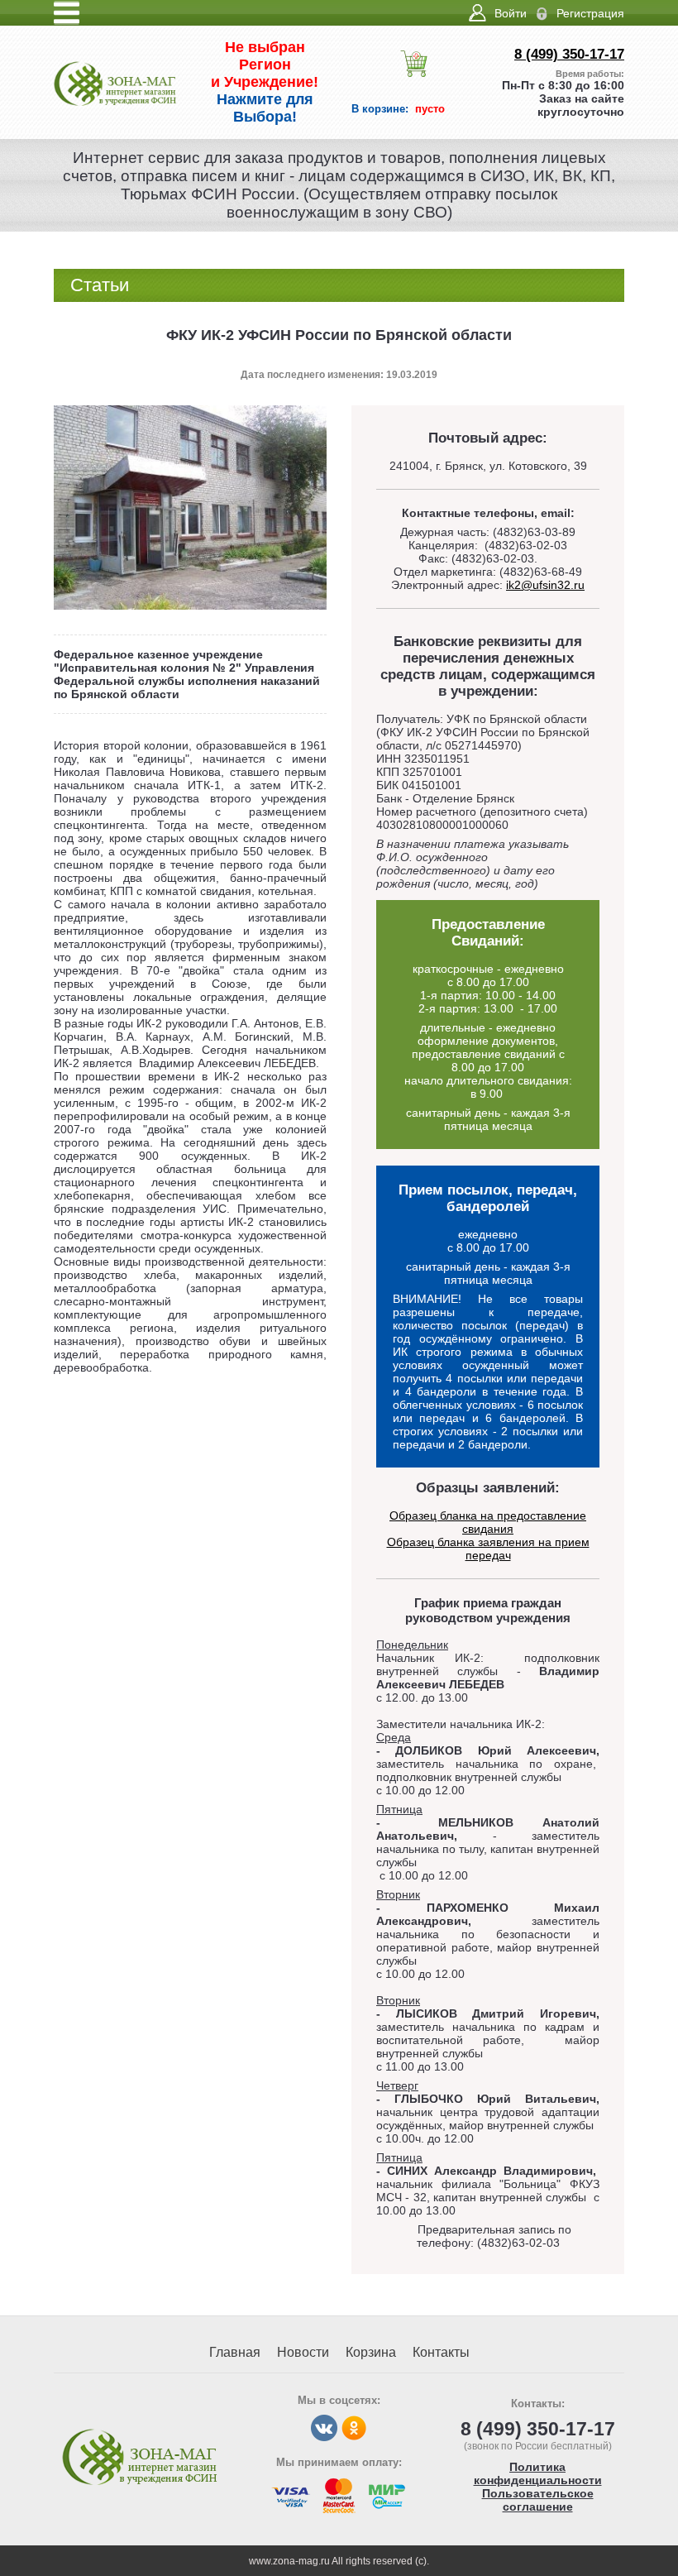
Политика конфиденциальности (538, 2473)
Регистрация (590, 13)
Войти (511, 13)
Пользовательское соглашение (538, 2500)
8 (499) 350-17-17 (569, 54)
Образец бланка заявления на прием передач (488, 1549)
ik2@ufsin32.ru (545, 585)
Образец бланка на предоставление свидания (488, 1522)
